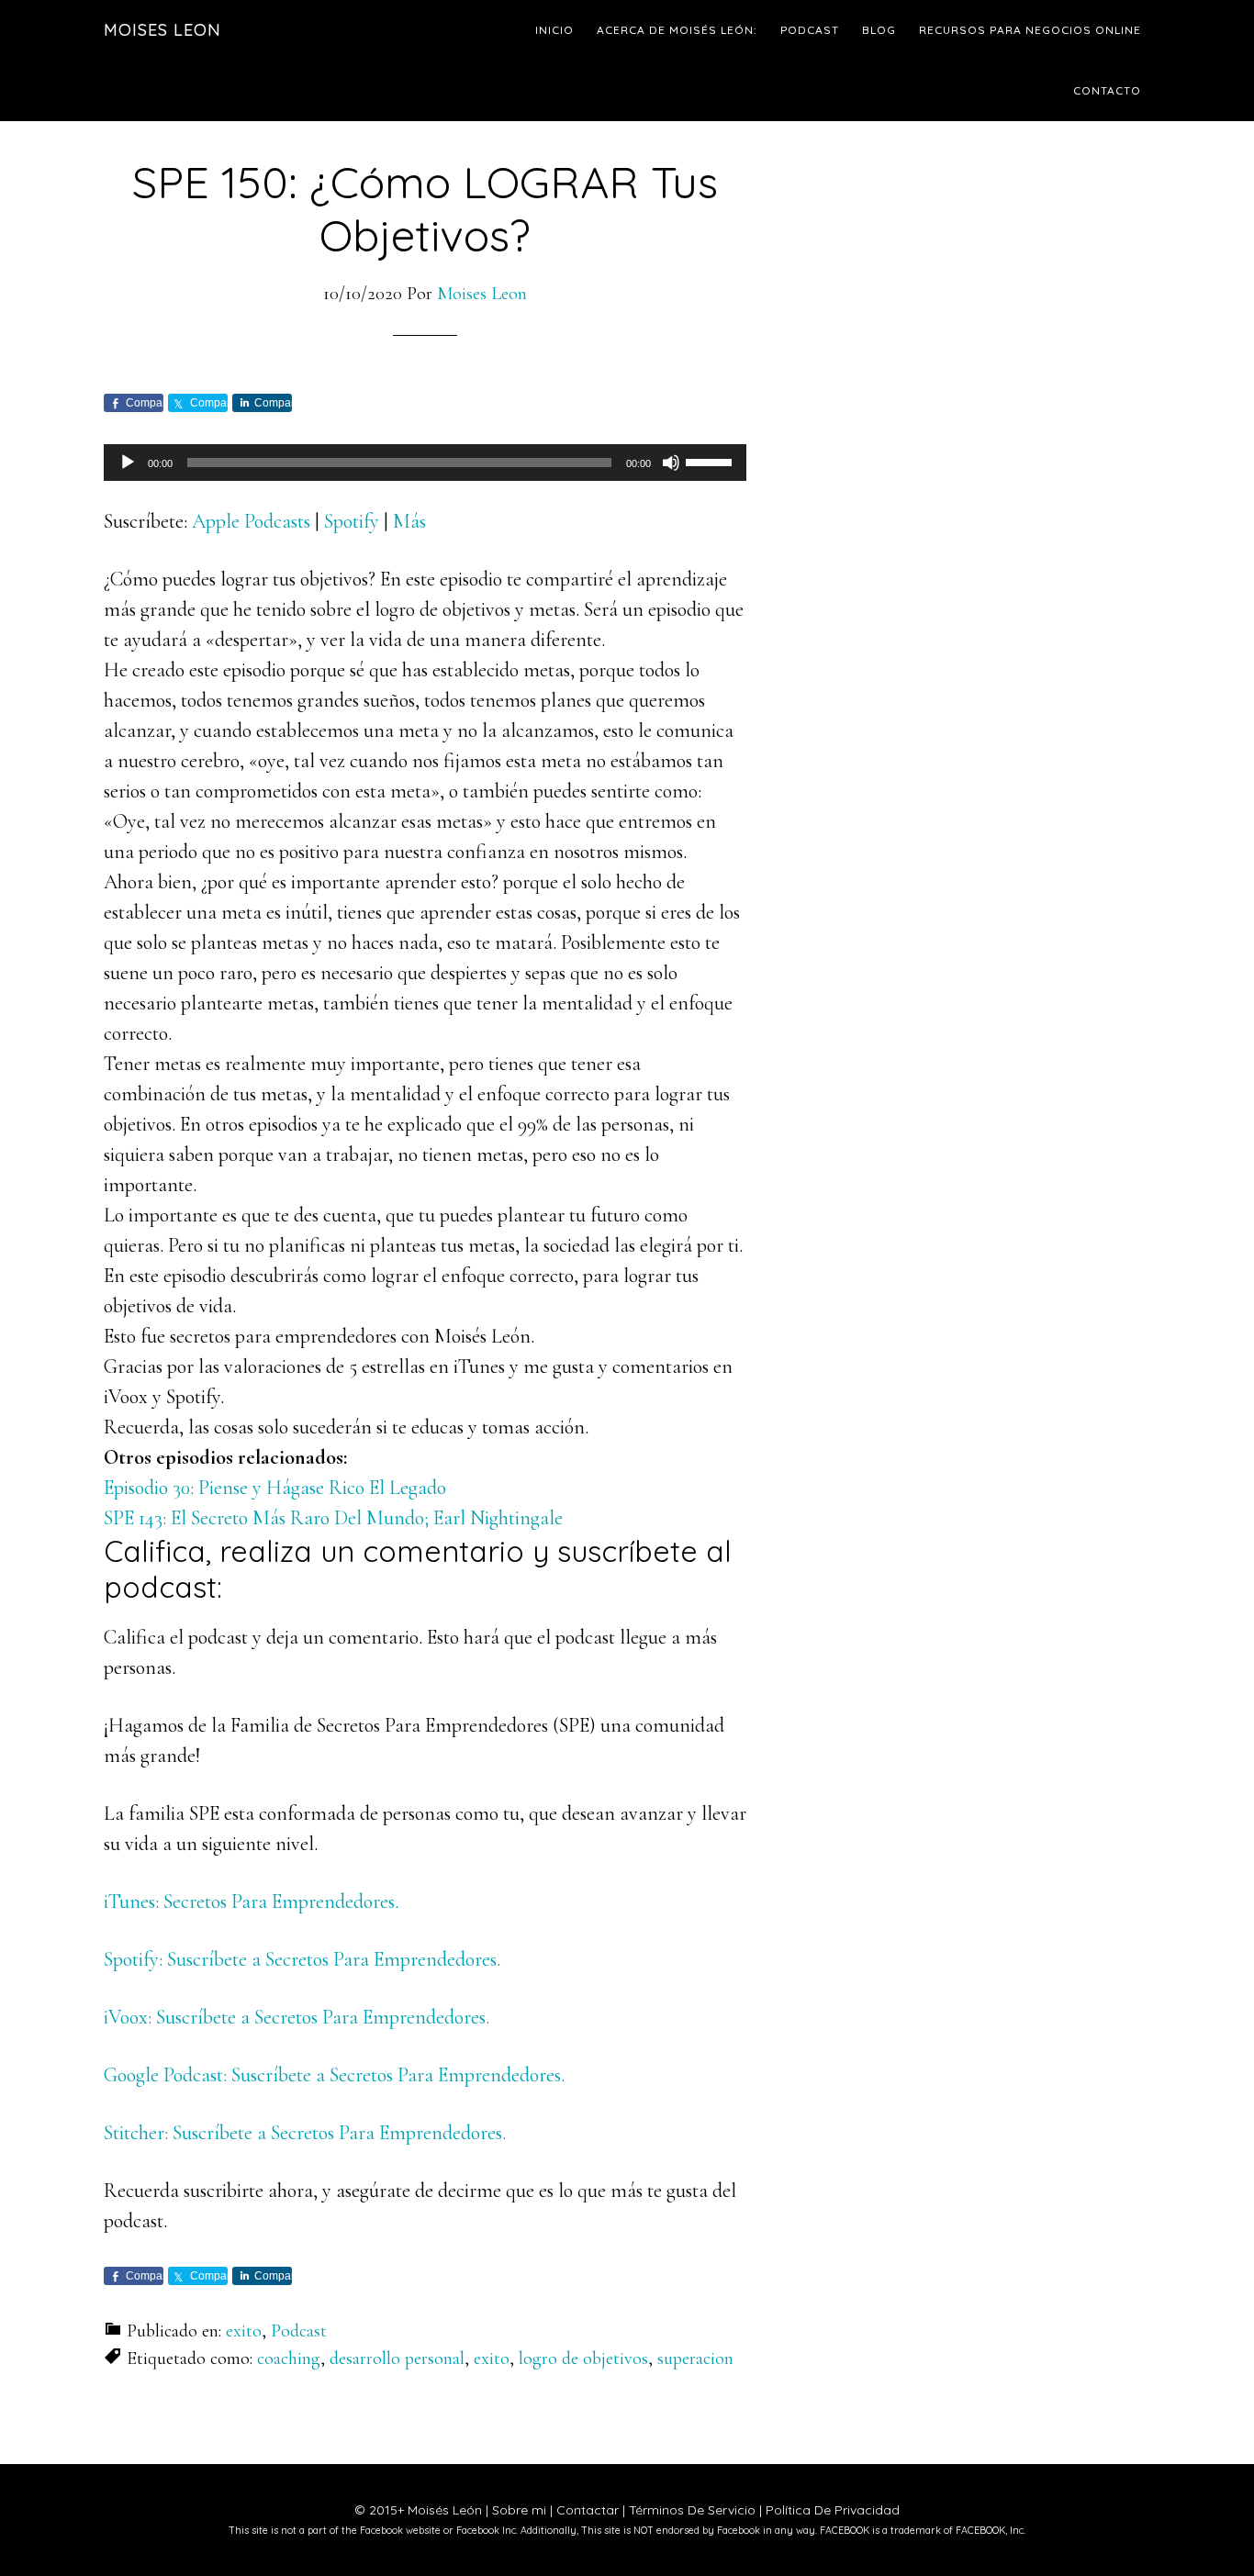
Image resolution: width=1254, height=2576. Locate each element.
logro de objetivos (583, 2359)
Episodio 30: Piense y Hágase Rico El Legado (275, 1488)
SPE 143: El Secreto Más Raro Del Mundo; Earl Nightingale (333, 1518)
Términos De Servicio (692, 2510)
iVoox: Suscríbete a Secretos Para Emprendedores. (297, 2017)
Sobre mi (519, 2510)
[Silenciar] (671, 463)
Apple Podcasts (251, 521)
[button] (425, 1064)
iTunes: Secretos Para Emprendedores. (251, 1901)
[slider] (711, 461)
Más (409, 521)
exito (244, 2331)
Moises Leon (162, 30)
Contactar (588, 2510)
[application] (425, 463)
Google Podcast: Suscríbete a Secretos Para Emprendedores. (334, 2075)
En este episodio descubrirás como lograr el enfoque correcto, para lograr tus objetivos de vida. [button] (401, 1291)
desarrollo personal (397, 2359)
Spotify (352, 521)
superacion (695, 2359)
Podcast (299, 2331)
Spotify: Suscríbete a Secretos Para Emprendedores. (302, 1959)
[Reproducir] (128, 463)
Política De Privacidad (833, 2510)
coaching (289, 2359)
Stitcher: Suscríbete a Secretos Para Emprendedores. (305, 2133)
